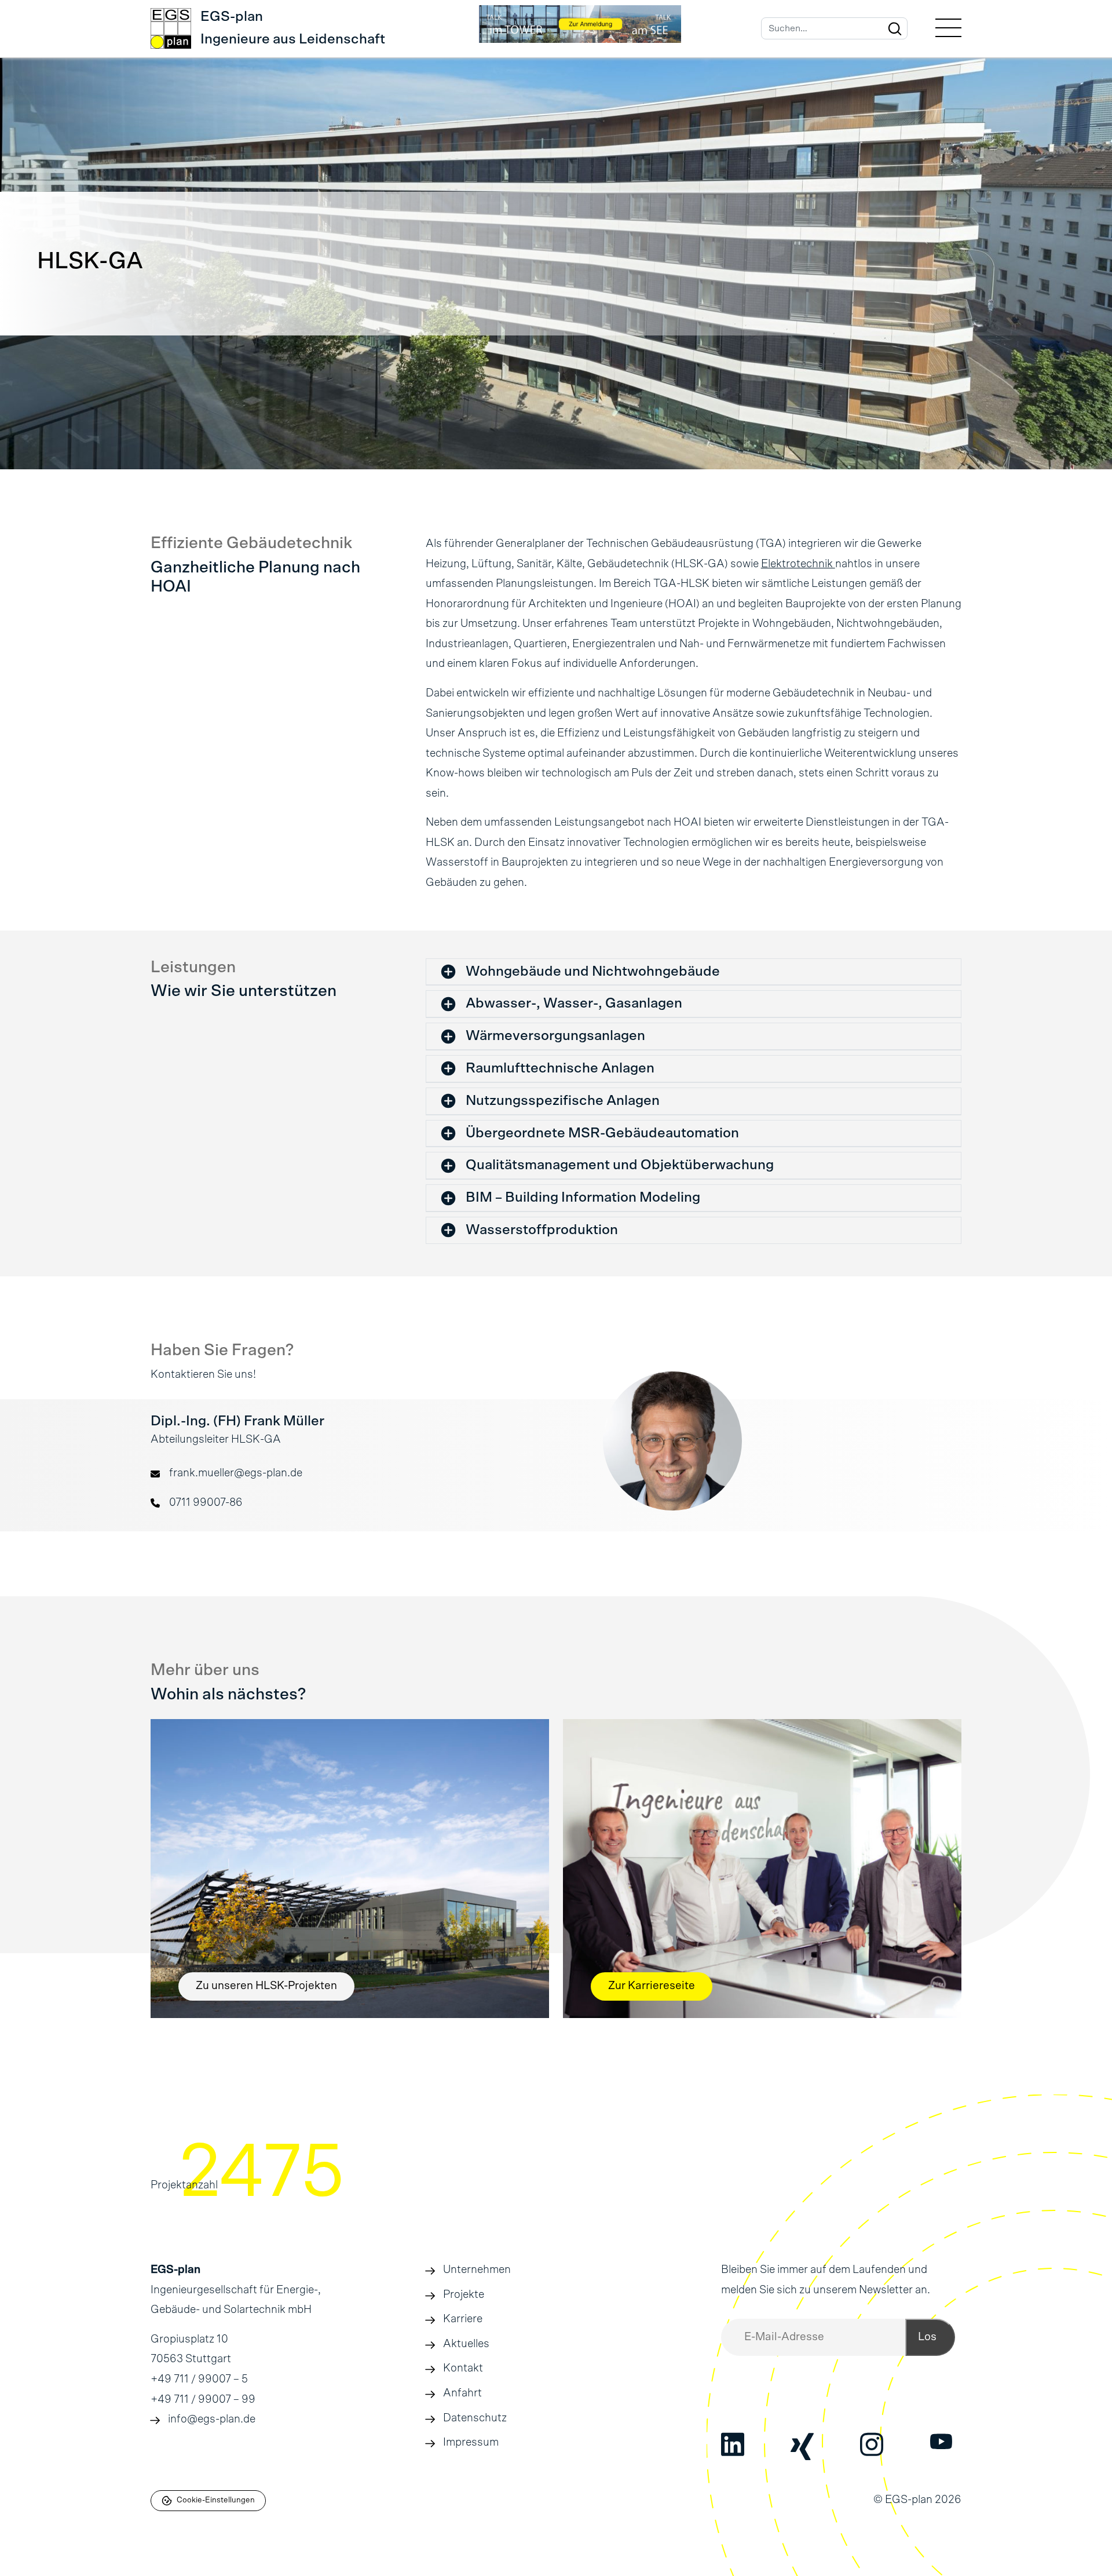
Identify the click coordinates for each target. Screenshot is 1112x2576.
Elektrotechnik (798, 564)
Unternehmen (477, 2270)
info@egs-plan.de (212, 2419)
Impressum (471, 2442)
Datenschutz (475, 2418)
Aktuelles (466, 2344)
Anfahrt (462, 2393)
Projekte (464, 2295)
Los (927, 2337)
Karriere (463, 2319)
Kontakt (463, 2368)
